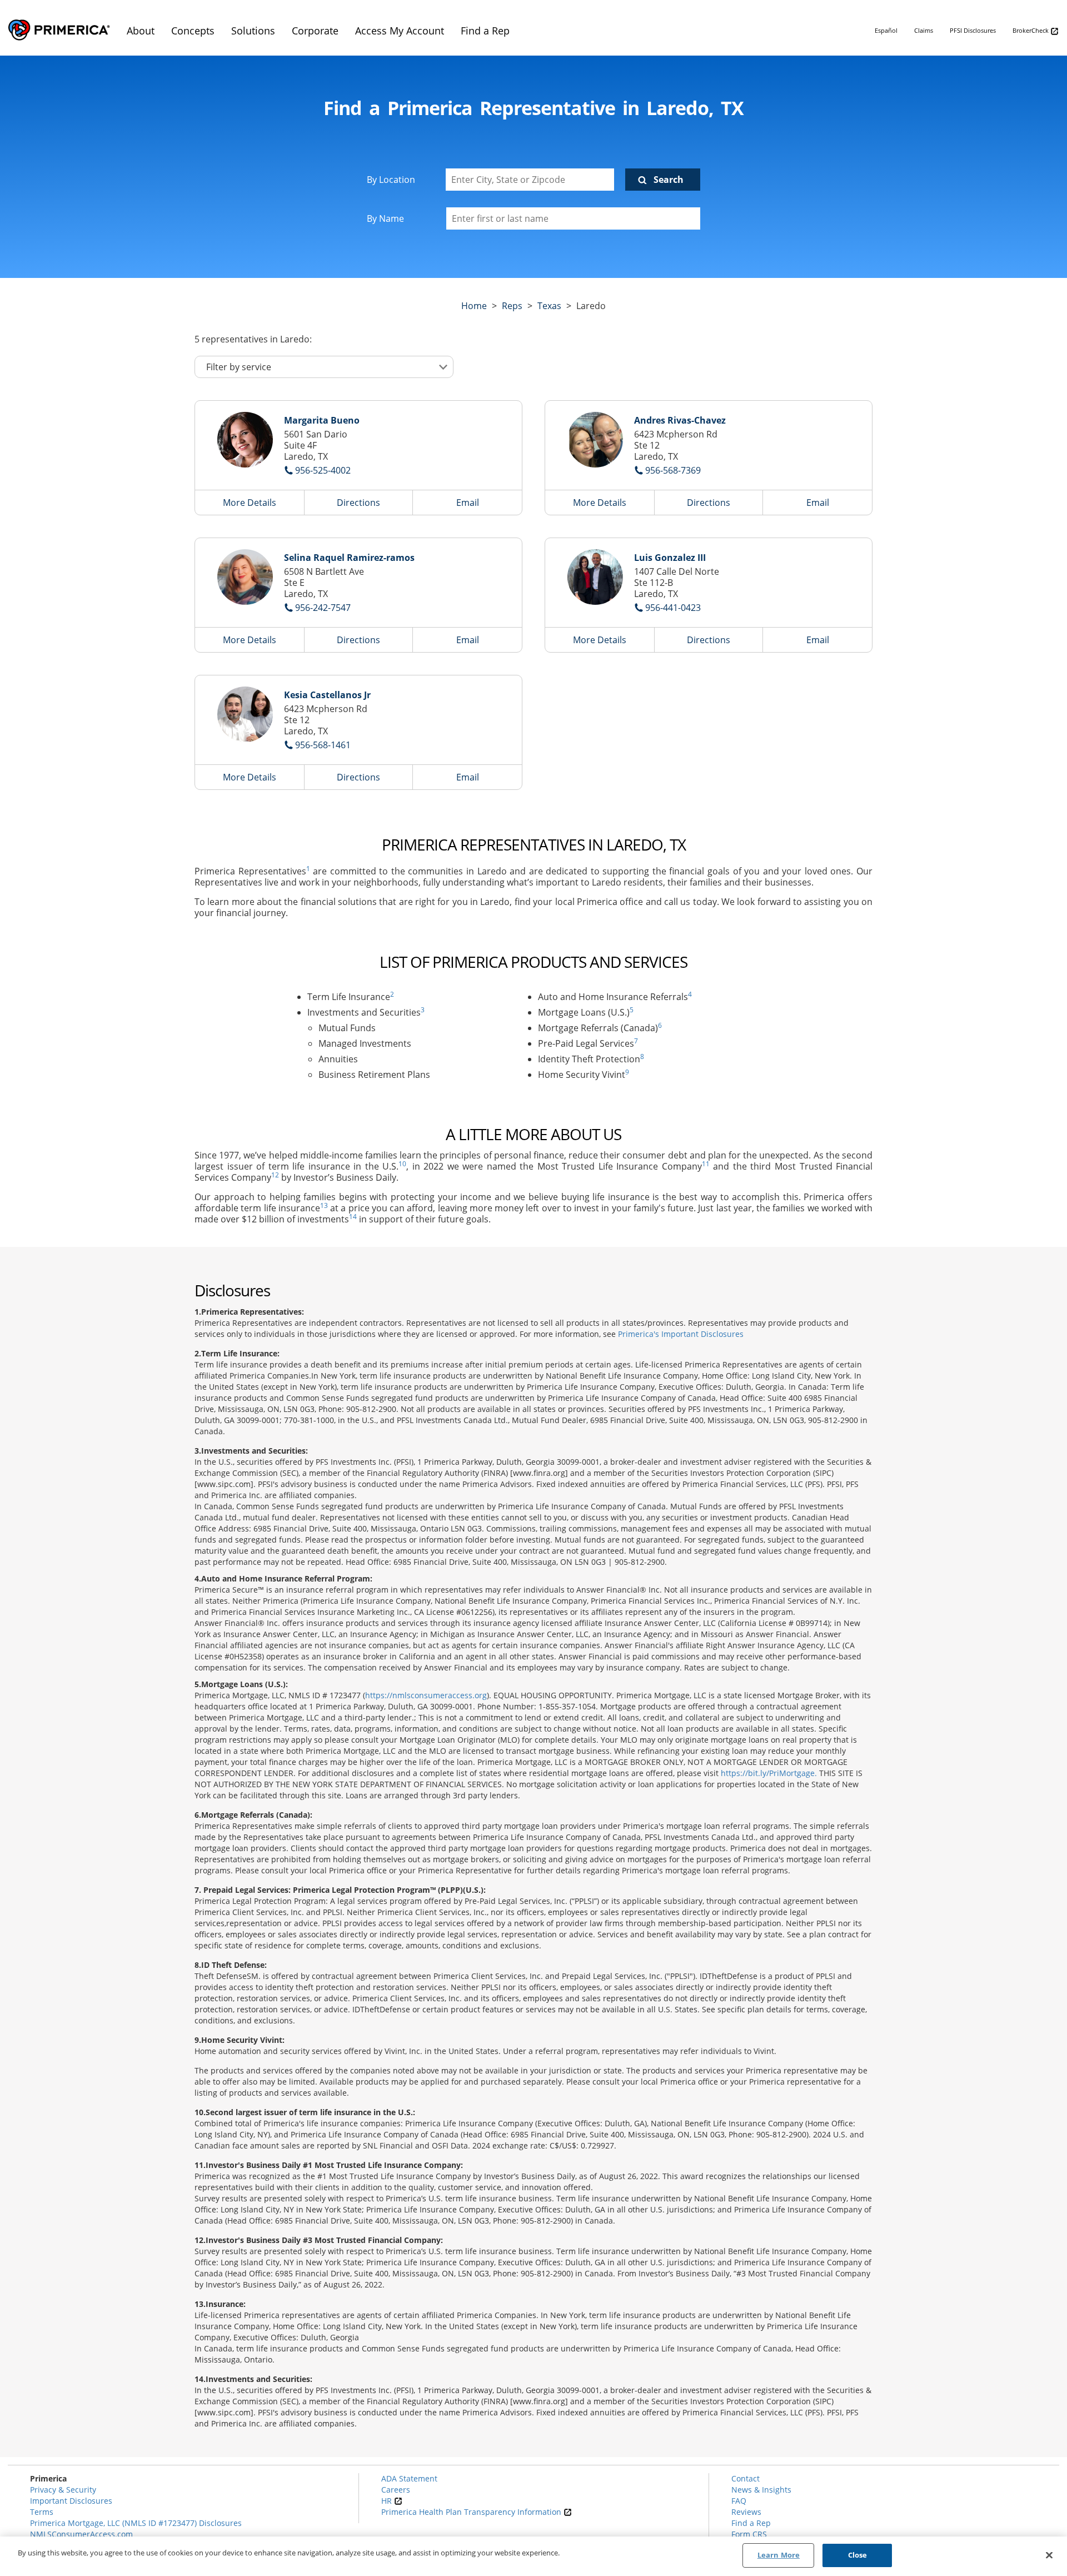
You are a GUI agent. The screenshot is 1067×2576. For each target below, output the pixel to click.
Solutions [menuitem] (253, 31)
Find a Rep (751, 2523)
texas (549, 306)
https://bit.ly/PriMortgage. (769, 1773)
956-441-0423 (673, 608)
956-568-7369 (673, 470)
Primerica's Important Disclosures (681, 1334)
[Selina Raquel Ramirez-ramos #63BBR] (245, 577)
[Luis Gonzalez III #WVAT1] (595, 577)
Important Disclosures (71, 2501)
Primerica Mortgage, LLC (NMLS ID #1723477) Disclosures (136, 2523)
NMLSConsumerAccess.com (81, 2534)
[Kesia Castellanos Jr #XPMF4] (245, 714)
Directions (358, 503)
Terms (42, 2512)
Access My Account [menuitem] (400, 31)
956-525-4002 (323, 470)
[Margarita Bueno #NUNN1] (245, 440)
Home (474, 306)
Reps (512, 306)
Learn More (779, 2555)
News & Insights (761, 2490)
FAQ (739, 2501)
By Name (385, 218)
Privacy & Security (63, 2490)
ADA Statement (409, 2478)
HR (388, 2501)
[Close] (1049, 2555)
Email (468, 503)
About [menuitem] (141, 31)
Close (858, 2555)
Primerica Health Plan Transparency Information (472, 2512)
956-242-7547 (323, 608)
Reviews (746, 2512)
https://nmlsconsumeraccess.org (426, 1695)
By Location (391, 180)
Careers (396, 2490)
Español (886, 30)
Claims (924, 30)
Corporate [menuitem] (315, 31)
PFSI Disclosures (973, 30)
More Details (250, 503)
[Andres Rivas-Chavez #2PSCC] (595, 440)
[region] (533, 2556)
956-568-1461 (323, 745)
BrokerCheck (1031, 30)
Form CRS (749, 2534)
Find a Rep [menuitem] (485, 31)
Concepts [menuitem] (193, 31)
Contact (746, 2478)
